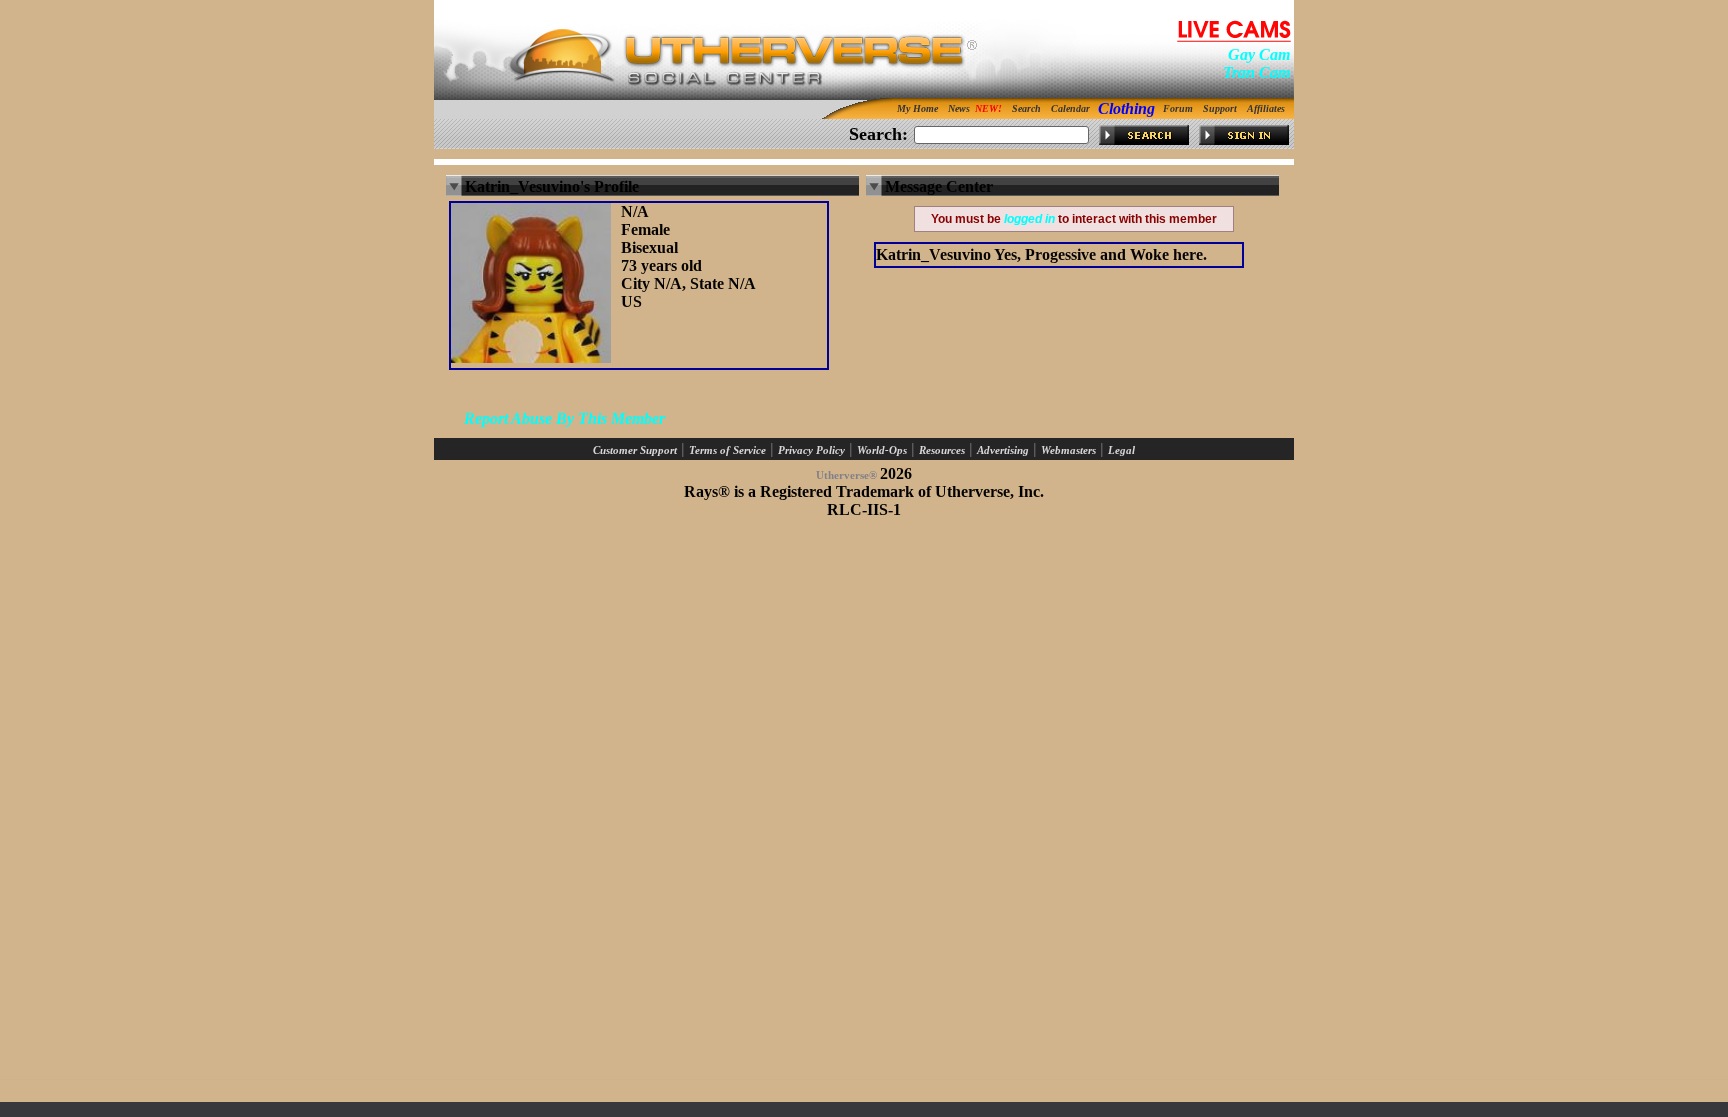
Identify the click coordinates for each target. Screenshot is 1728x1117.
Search (1026, 108)
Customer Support (635, 450)
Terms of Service (727, 450)
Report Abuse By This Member (564, 418)
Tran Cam (1256, 72)
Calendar (1070, 108)
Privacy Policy (811, 450)
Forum (1178, 108)
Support (1220, 108)
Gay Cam (1259, 54)
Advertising (1003, 450)
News (959, 108)
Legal (1121, 450)
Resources (942, 450)
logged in (1029, 219)
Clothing (1126, 108)
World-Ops (882, 450)
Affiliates (1266, 108)
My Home (917, 108)
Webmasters (1068, 450)
